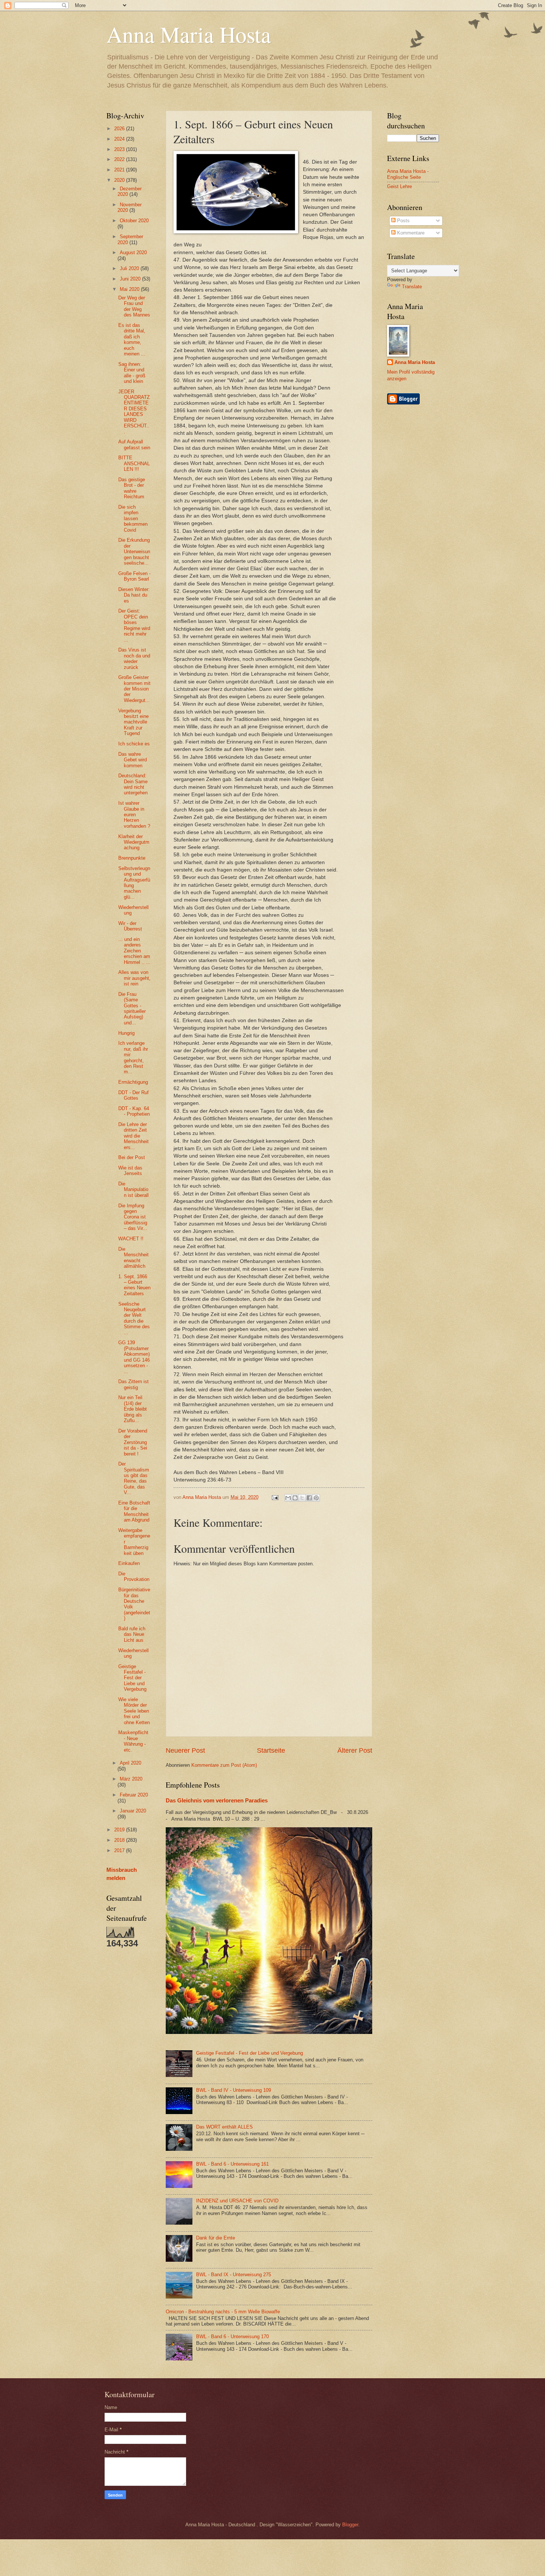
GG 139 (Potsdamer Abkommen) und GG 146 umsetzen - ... (134, 1357)
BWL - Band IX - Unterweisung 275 (234, 2275)
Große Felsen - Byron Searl (134, 576)
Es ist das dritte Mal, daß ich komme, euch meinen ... (132, 339)
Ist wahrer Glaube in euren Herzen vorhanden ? (134, 815)
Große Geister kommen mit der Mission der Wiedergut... (134, 689)
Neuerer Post (185, 1750)
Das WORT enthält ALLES (224, 2127)
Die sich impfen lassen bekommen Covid (133, 519)
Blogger (350, 2525)
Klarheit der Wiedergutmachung (134, 842)
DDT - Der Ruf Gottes (133, 1095)
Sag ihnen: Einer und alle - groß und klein (132, 373)
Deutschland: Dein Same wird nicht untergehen (133, 784)
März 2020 (131, 1779)
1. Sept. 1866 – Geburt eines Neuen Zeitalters (134, 1285)
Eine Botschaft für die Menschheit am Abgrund (134, 1511)
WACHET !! (131, 1239)
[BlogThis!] (295, 1498)
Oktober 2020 (134, 221)
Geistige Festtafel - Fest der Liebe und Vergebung (250, 2053)
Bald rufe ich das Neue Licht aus (132, 1634)
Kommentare (410, 233)
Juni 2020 (131, 279)
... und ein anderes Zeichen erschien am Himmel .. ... (134, 951)
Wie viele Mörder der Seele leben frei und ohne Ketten (134, 1711)
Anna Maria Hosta (189, 34)
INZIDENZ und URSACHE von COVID (237, 2201)
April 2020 (131, 1763)
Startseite (271, 1750)
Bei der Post (132, 1157)
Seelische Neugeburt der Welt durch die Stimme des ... (134, 1318)
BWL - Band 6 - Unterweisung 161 (232, 2164)
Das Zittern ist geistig (133, 1384)
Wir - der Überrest (130, 926)
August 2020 (133, 252)
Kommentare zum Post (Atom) (224, 1765)
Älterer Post (355, 1750)
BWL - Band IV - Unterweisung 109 (234, 2090)
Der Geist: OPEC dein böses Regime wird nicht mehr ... (134, 625)
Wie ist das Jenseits (130, 1171)
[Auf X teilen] (302, 1498)
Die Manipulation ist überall (133, 1189)
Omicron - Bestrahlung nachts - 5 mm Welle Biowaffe (223, 2312)
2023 (120, 149)
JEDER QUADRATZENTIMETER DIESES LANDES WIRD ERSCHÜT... (134, 412)
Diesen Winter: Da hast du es (134, 595)
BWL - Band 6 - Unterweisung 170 (232, 2337)
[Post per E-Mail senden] (274, 1497)
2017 (120, 1850)
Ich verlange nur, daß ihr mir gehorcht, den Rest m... (133, 1057)
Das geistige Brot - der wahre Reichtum (132, 488)
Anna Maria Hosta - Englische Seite (408, 174)
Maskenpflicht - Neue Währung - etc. (133, 1741)
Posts (403, 221)
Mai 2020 (130, 289)
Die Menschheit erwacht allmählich (133, 1258)
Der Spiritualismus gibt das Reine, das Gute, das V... (134, 1478)
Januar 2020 (133, 1811)
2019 (120, 1830)
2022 (120, 159)
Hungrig (126, 1033)
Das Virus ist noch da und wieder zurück (134, 658)
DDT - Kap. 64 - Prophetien (134, 1111)
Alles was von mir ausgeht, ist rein (134, 978)
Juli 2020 (130, 268)
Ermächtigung (133, 1082)
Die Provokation (134, 1576)
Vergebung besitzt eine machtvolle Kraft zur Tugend (133, 722)
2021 (120, 170)
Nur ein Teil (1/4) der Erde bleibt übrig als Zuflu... (133, 1409)
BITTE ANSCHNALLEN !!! (134, 463)
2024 (120, 139)
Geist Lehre (399, 186)
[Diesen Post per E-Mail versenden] (288, 1498)
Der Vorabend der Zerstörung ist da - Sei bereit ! (133, 1442)
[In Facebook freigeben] (309, 1498)
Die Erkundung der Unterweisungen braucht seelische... (134, 552)
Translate (412, 287)
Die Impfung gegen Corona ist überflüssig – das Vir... (133, 1217)
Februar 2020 (134, 1795)
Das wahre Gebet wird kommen (133, 760)
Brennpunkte (132, 858)
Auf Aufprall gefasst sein (134, 444)
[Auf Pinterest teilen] (316, 1498)
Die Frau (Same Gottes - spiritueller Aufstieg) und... (132, 1008)
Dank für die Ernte (216, 2238)
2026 (120, 129)
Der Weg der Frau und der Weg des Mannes (134, 306)
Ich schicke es (134, 744)
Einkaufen (129, 1563)
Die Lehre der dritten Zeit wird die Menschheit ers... (133, 1136)
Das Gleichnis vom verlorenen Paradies (217, 1800)
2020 (120, 180)
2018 (120, 1840)
